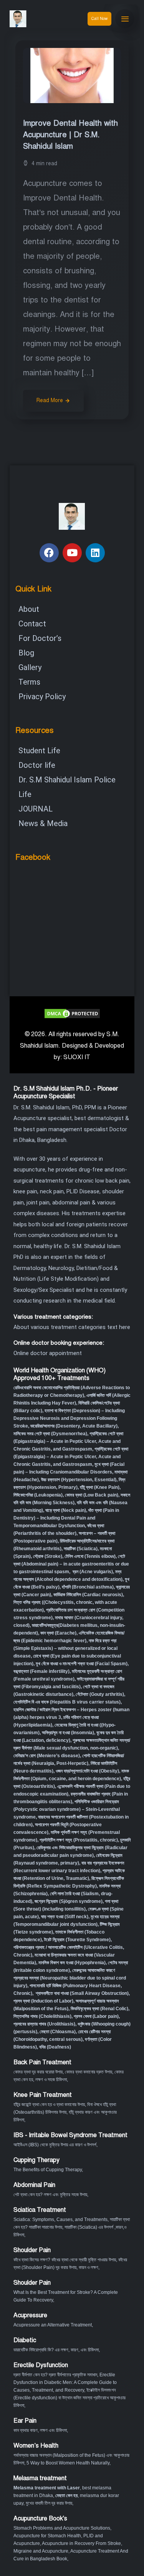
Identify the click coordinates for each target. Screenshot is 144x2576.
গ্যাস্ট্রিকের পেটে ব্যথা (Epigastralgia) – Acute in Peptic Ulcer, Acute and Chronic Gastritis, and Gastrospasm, (71, 1457)
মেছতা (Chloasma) (58, 2032)
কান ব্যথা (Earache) (58, 1633)
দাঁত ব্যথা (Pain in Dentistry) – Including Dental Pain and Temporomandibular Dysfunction (66, 1518)
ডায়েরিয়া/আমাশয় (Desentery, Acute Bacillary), (74, 1426)
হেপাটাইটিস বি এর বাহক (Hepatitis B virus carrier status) (67, 1702)
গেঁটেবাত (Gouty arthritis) (100, 1694)
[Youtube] (72, 553)
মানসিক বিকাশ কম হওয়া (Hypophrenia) (72, 1963)
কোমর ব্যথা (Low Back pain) (92, 1495)
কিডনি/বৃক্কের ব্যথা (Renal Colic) (99, 2009)
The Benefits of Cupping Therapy (48, 2170)
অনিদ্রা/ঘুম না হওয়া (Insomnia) (68, 1733)
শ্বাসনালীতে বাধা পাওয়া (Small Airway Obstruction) (82, 1993)
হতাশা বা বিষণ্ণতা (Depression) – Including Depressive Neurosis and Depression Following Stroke (69, 1418)
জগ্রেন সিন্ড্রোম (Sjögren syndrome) (69, 1901)
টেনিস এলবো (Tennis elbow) (90, 1556)
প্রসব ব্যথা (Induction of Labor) (43, 2001)
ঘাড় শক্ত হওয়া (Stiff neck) (65, 1917)
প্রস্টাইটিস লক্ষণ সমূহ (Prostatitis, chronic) (79, 1840)
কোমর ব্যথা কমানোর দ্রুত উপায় (89, 2072)
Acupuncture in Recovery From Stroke (81, 2543)
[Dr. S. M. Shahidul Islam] (27, 19)
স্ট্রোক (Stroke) (48, 1556)
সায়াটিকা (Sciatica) (81, 1549)
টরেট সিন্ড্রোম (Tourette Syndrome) (77, 1940)
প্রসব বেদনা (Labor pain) (96, 2016)
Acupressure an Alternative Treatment (53, 2325)
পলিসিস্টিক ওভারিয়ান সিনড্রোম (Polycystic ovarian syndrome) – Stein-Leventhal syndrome (67, 1809)
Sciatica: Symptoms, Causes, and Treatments (60, 2219)
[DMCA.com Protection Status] (72, 1013)
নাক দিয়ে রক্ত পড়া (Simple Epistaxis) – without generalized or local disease (65, 1648)
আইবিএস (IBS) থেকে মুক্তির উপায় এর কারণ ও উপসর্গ (55, 2145)
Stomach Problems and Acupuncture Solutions (62, 2528)
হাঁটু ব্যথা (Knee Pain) (100, 1487)
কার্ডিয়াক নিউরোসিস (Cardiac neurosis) (88, 1595)
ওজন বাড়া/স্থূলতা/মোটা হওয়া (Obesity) (87, 1771)
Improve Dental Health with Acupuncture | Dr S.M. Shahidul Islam (70, 135)
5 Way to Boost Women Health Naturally (68, 2463)
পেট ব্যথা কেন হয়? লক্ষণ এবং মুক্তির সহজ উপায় (50, 2195)
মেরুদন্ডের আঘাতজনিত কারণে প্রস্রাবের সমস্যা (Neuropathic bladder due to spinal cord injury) (70, 1978)
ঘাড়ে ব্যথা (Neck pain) (66, 1510)
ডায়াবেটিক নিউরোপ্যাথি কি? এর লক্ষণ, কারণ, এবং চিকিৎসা (56, 2350)
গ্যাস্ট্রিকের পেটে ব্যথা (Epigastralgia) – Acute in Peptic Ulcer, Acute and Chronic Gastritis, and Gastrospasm (68, 1441)
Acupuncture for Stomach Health (47, 2536)
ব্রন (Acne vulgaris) (92, 1572)
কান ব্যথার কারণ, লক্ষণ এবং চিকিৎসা (40, 2430)
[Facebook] (49, 553)
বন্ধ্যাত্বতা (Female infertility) (41, 1671)
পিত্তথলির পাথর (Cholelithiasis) (42, 2016)
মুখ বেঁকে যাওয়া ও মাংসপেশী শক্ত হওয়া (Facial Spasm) (82, 1664)
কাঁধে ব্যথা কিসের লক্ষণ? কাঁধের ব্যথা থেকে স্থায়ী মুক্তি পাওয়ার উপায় (65, 2260)
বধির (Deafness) (55, 2047)
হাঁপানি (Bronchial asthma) (88, 1587)
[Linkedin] (95, 553)
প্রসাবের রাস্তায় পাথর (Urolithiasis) (44, 2024)
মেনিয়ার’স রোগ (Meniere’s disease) (47, 1756)
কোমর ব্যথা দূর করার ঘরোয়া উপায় (38, 2072)
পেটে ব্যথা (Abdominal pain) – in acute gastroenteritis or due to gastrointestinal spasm (71, 1564)
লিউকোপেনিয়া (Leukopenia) (38, 1495)
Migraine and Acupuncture (41, 2551)
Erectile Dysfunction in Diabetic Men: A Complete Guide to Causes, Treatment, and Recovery (65, 2382)
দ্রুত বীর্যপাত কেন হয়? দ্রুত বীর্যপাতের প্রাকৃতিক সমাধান (55, 2375)
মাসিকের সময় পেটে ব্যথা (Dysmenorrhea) (50, 1434)
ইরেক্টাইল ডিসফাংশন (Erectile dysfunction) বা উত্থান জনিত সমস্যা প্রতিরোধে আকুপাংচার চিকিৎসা (70, 2398)
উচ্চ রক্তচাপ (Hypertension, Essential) (79, 1480)
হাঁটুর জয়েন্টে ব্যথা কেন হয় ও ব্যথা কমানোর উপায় (49, 2104)
